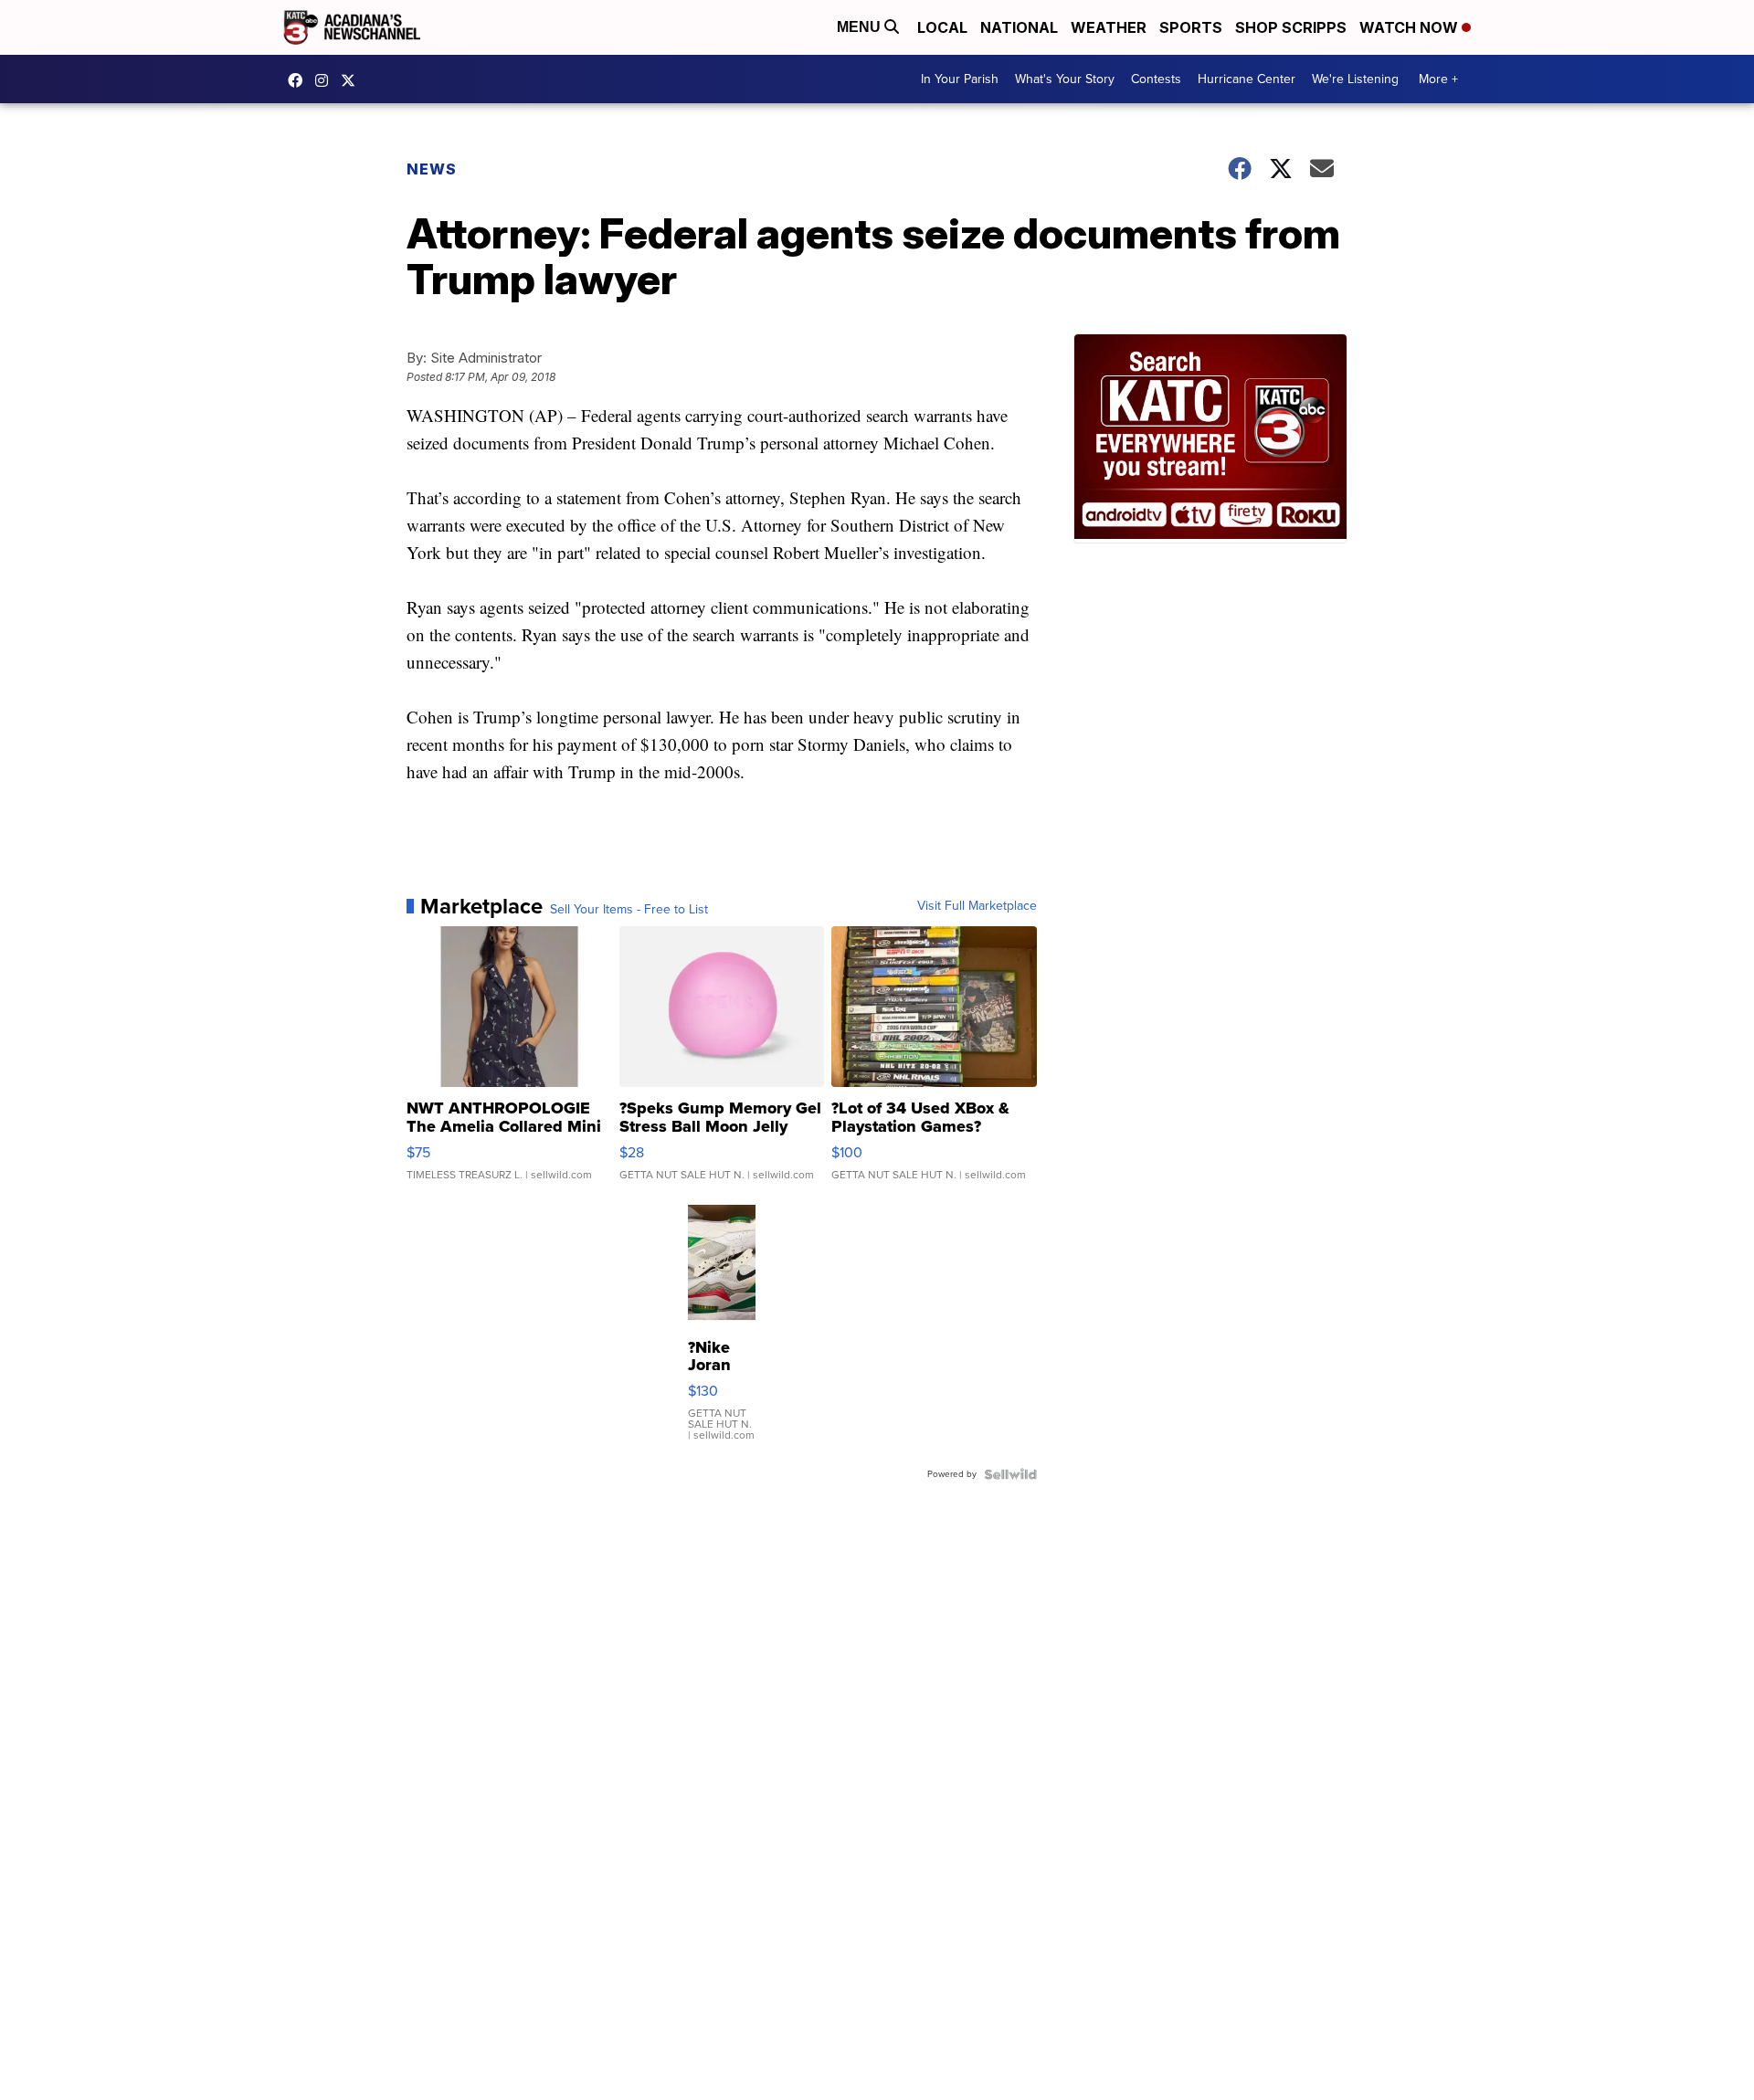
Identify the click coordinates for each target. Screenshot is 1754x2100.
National (1019, 27)
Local (942, 27)
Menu (861, 27)
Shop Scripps (1291, 27)
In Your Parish (960, 79)
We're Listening (1355, 79)
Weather (1109, 27)
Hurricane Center (1247, 79)
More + (1438, 79)
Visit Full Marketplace (977, 906)
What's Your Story (1065, 79)
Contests (1156, 79)
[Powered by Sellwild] (1010, 1474)
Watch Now (1411, 27)
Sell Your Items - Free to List (629, 910)
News (432, 169)
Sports (1191, 27)
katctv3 (300, 80)
